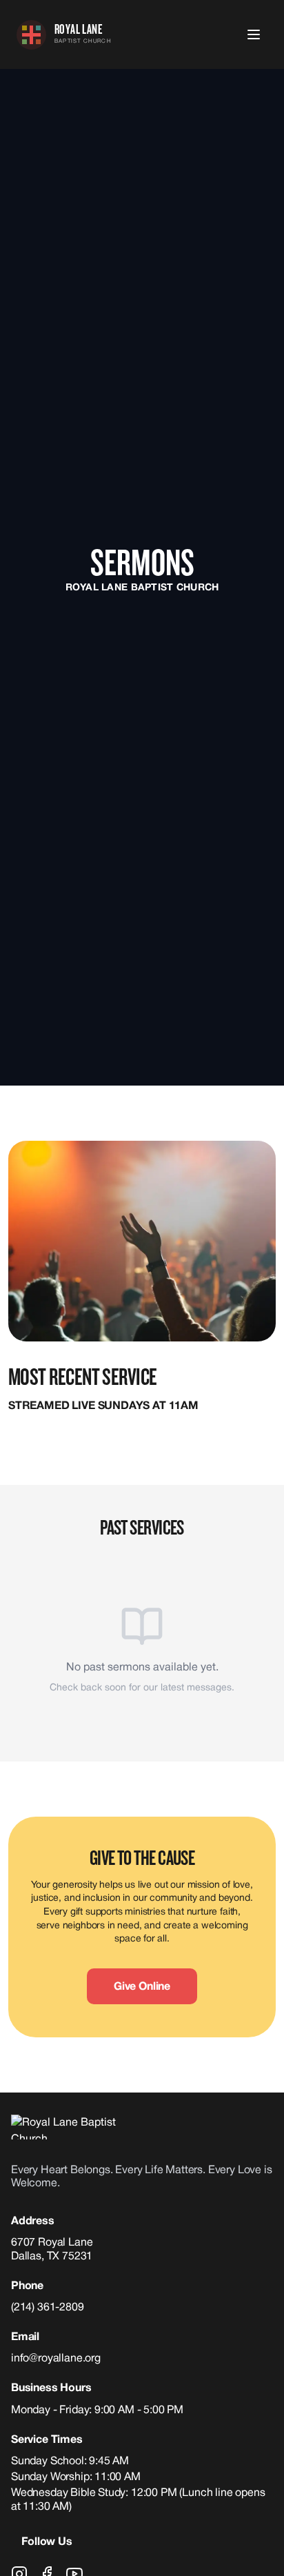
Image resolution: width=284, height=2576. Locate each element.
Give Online (142, 1987)
